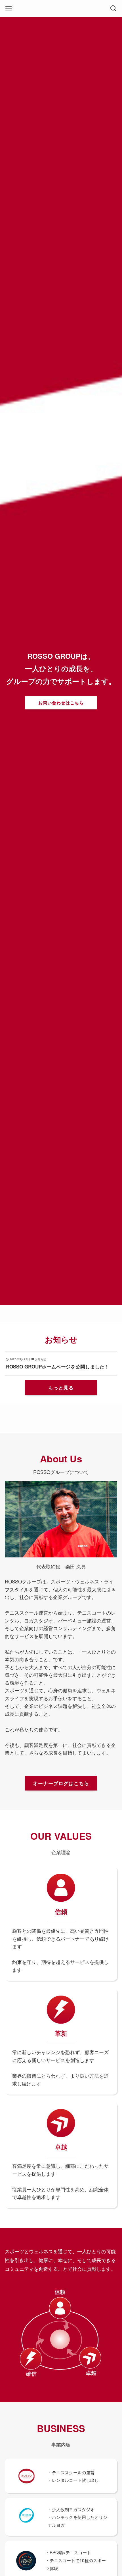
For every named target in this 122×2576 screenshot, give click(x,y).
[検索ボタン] (113, 8)
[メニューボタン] (9, 8)
